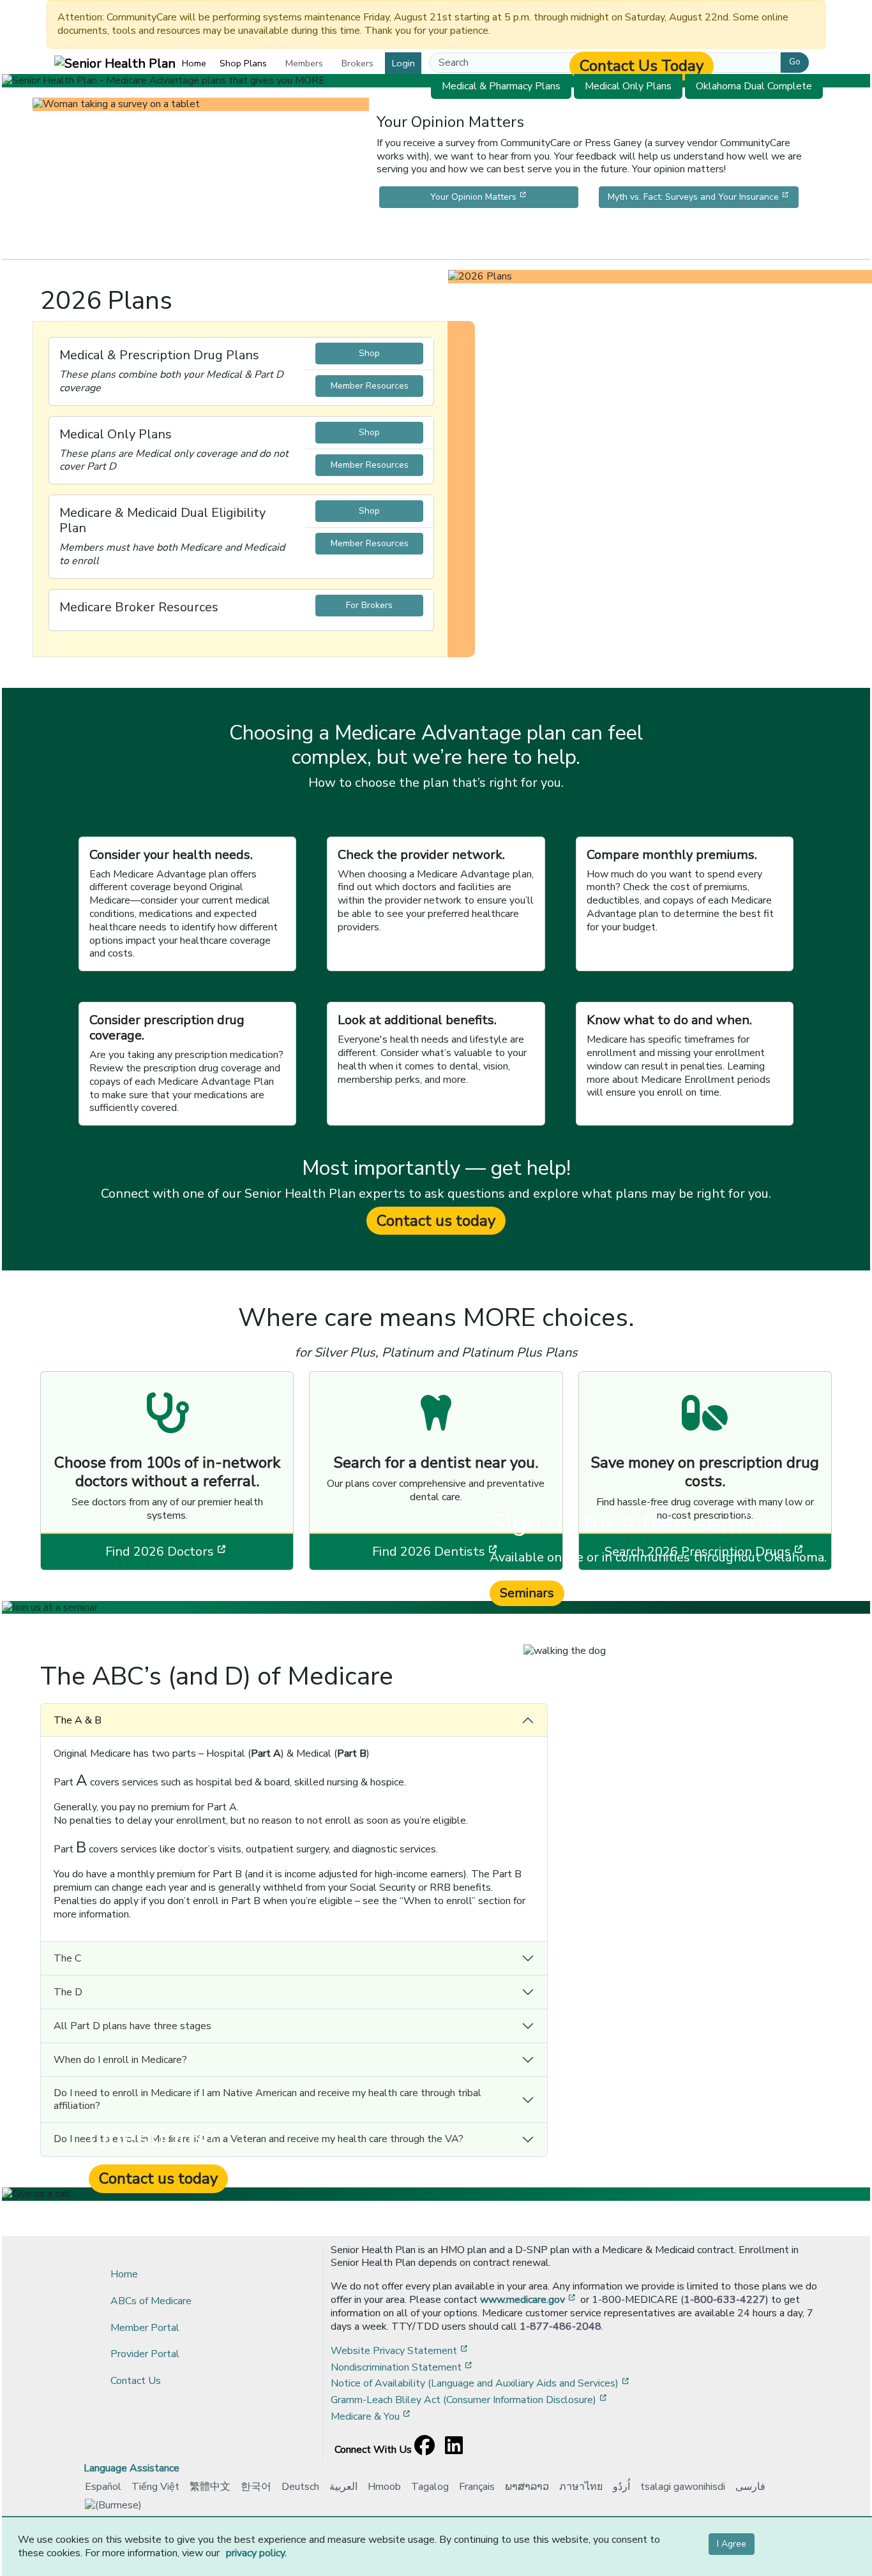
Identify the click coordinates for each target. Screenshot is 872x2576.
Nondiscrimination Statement (402, 2367)
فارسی (750, 2487)
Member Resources (370, 386)
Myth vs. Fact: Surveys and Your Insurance (703, 197)
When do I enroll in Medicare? (120, 2060)
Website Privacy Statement (400, 2351)
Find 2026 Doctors (199, 1551)
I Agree (732, 2544)
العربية (343, 2487)
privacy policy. (256, 2553)
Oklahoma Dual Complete (754, 86)
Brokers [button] (357, 63)
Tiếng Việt (155, 2487)
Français (477, 2487)
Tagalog (430, 2487)
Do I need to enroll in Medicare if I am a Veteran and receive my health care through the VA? (259, 2139)
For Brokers (369, 605)
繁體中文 (210, 2487)
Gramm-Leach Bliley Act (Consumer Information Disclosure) (470, 2400)
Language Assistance (132, 2468)
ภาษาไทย (581, 2487)
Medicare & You (372, 2416)
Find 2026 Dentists (467, 1551)
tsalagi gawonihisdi (683, 2487)
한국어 (256, 2487)
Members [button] (304, 63)
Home (194, 63)
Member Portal (145, 2328)
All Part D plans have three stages (132, 2026)
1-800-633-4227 (725, 2300)
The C (67, 1958)
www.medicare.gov (529, 2300)
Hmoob (384, 2487)
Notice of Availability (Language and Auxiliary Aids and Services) (481, 2383)
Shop (369, 353)
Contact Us (136, 2381)
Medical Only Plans (628, 86)
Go (795, 62)
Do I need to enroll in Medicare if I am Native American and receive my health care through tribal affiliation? (267, 2099)
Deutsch (300, 2487)
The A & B (78, 1720)
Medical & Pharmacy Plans (501, 86)
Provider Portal (145, 2354)
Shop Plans (243, 63)
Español (103, 2487)
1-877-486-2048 (560, 2327)
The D (68, 1992)
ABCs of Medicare (151, 2301)
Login (403, 63)
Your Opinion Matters (504, 197)
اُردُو (621, 2487)
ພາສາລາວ (527, 2487)
